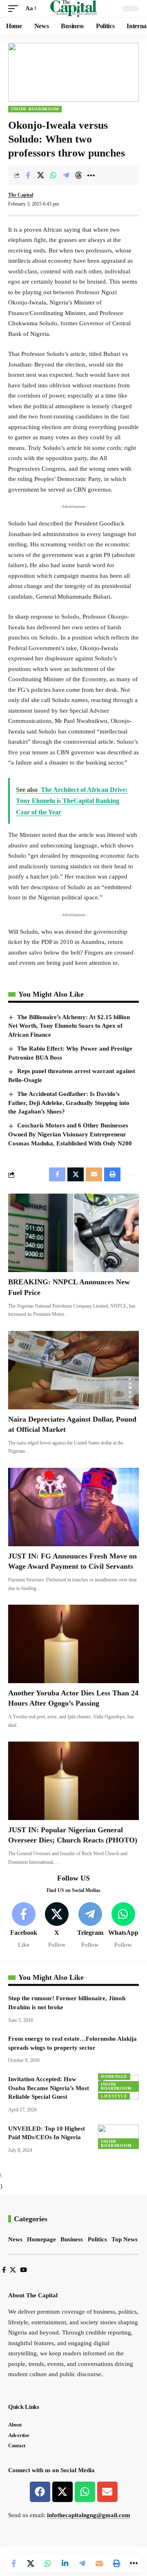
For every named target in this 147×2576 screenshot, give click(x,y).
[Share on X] (40, 175)
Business (72, 2239)
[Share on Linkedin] (65, 2563)
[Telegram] (90, 1926)
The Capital (21, 195)
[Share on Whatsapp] (53, 175)
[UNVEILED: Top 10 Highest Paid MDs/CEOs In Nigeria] (118, 2137)
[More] (91, 175)
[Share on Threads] (78, 175)
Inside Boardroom (35, 109)
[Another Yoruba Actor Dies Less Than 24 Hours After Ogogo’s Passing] (73, 1644)
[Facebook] (24, 1926)
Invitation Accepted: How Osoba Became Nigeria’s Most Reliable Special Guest (49, 2088)
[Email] (99, 2563)
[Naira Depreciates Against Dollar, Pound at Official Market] (73, 1370)
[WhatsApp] (123, 1926)
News (15, 2239)
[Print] (116, 2563)
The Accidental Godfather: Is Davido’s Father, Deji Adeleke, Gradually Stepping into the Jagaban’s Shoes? (69, 1103)
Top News (125, 2239)
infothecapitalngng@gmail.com (89, 2515)
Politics (97, 2239)
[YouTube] (23, 2270)
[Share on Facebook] (28, 175)
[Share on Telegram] (66, 175)
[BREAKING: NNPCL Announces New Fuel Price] (73, 1233)
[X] (57, 1926)
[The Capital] (74, 9)
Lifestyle (114, 2096)
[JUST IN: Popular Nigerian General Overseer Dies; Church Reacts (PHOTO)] (73, 1781)
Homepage (114, 2076)
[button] (15, 9)
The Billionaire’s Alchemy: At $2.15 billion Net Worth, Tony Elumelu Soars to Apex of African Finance (69, 1026)
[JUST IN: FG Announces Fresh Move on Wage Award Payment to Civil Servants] (73, 1507)
